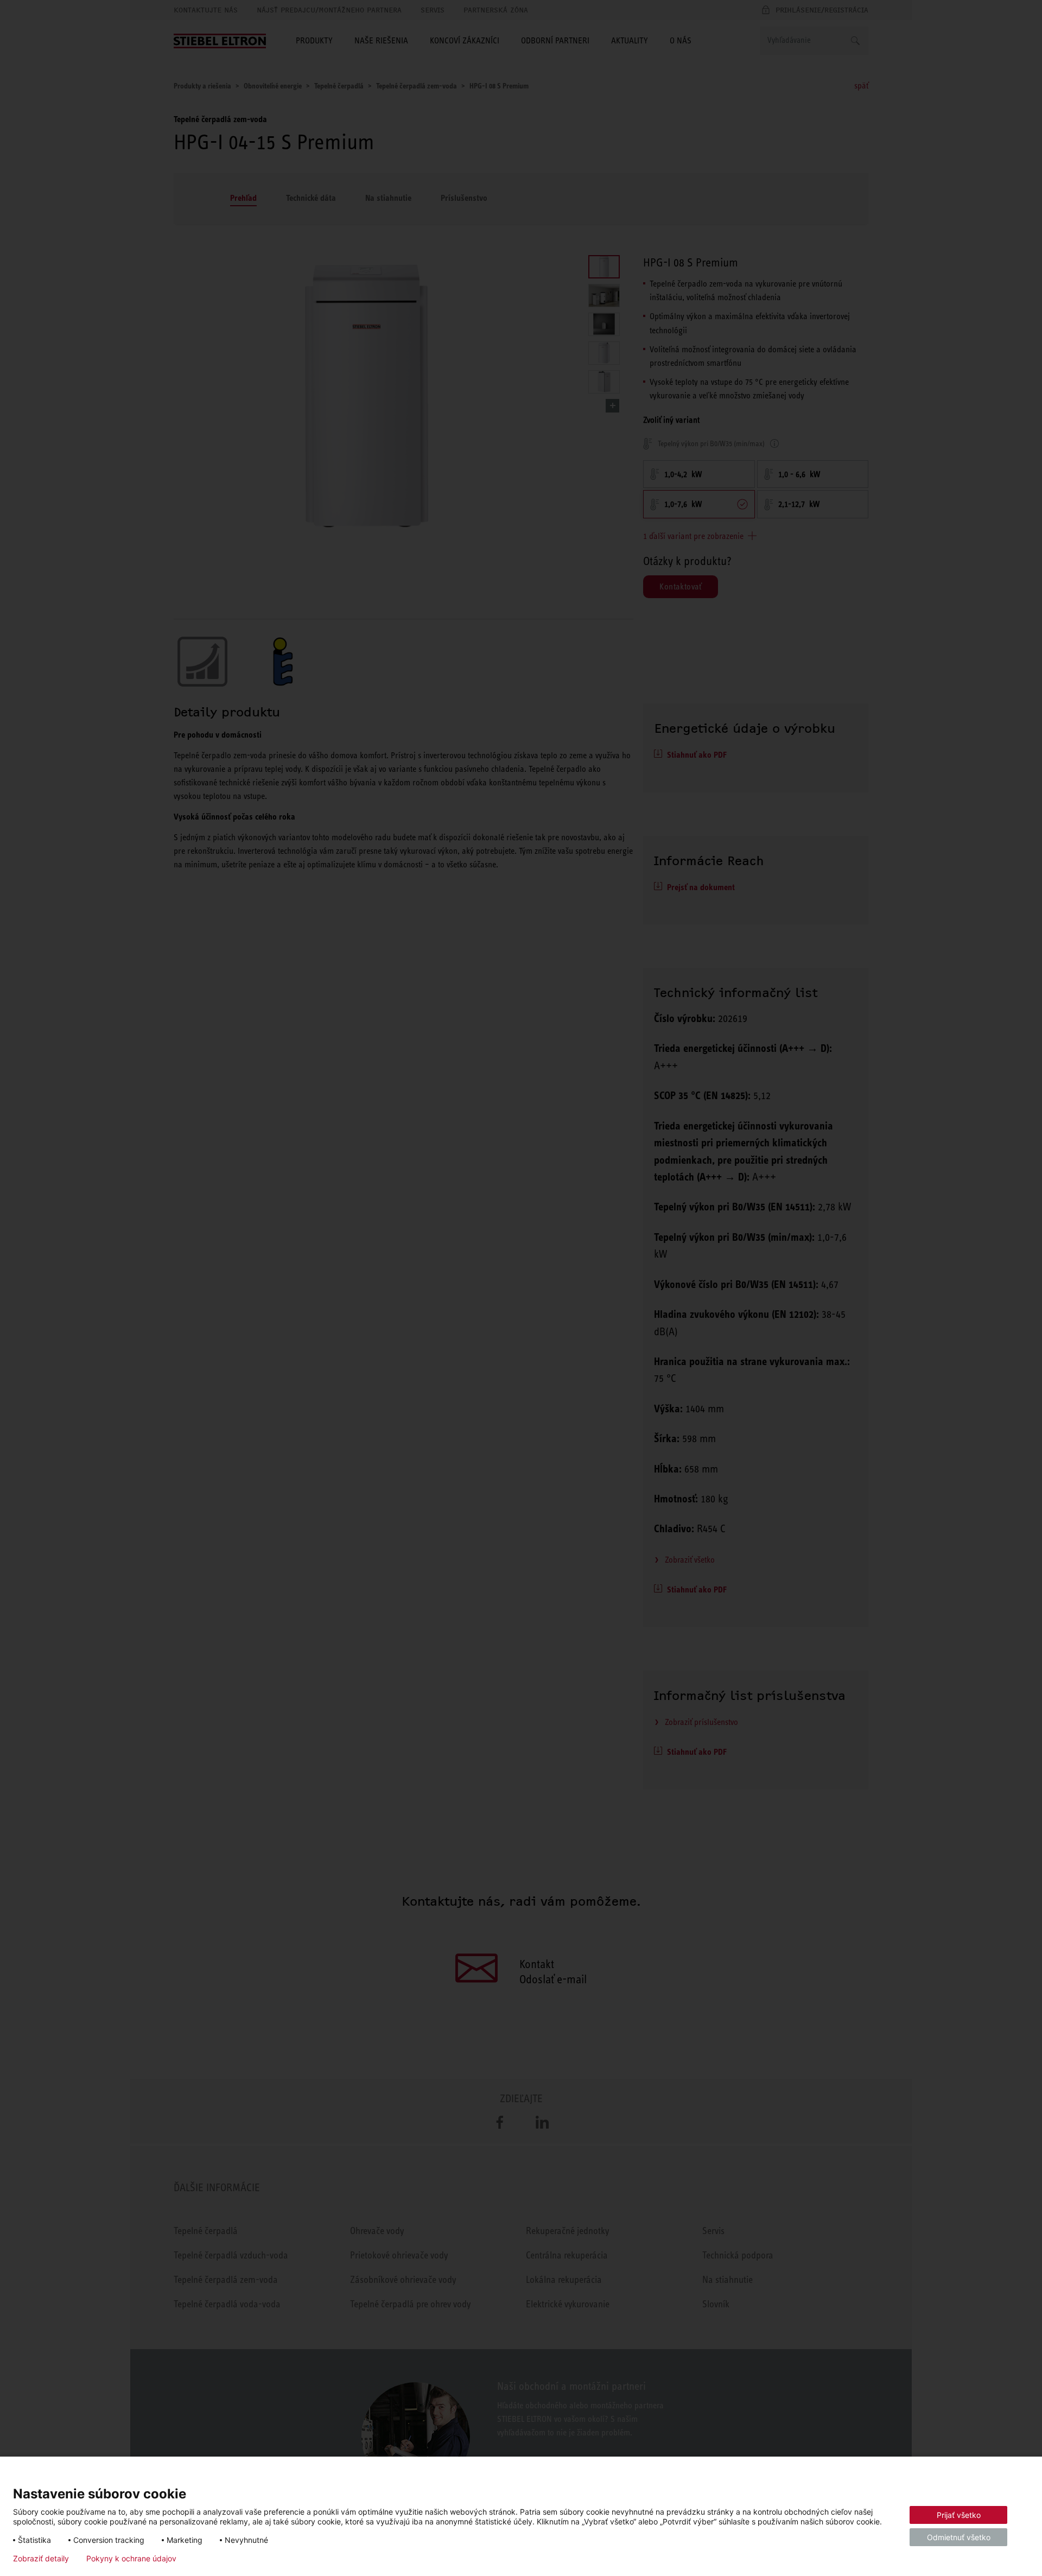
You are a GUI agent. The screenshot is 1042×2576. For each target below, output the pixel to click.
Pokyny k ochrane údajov (131, 2559)
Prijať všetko (959, 2515)
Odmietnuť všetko (959, 2537)
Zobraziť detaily (41, 2559)
